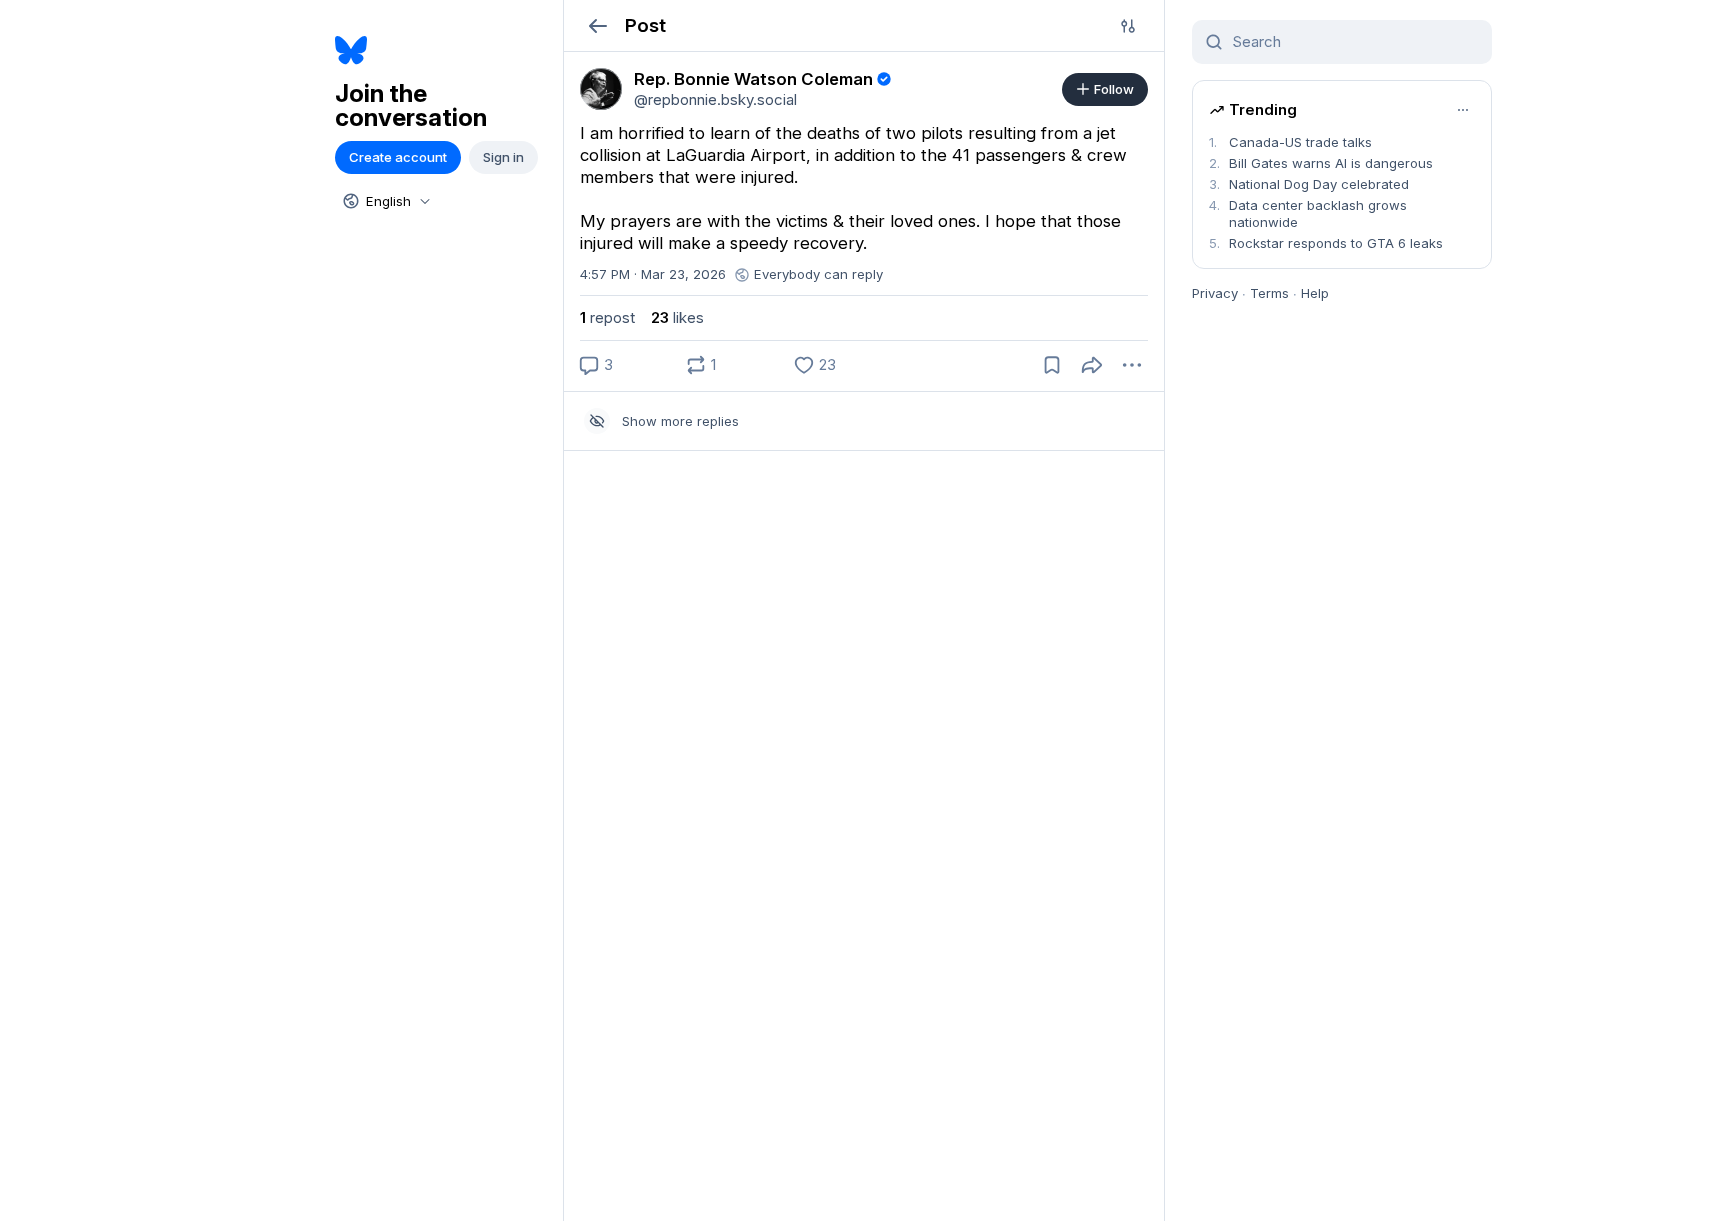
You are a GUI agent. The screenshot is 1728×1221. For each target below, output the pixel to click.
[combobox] (385, 201)
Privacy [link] (1215, 293)
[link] (601, 89)
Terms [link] (1269, 293)
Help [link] (1315, 293)
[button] (597, 25)
